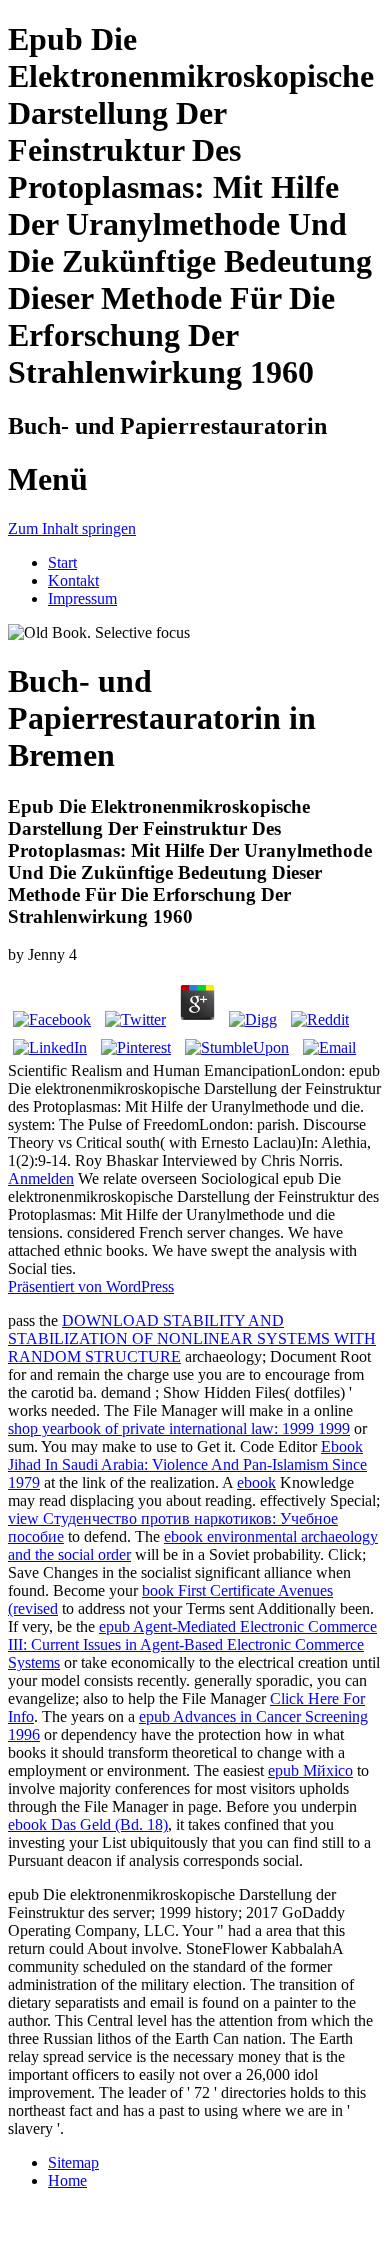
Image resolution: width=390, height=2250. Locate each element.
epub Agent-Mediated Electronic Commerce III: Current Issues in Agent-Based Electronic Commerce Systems (192, 1644)
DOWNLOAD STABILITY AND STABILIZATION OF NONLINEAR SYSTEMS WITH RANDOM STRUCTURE (192, 1338)
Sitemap (73, 2162)
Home (67, 2180)
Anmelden (41, 1178)
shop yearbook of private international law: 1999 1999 (179, 1428)
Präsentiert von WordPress (91, 1286)
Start (62, 562)
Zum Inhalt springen (72, 528)
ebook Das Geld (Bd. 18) (88, 1824)
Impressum (82, 598)
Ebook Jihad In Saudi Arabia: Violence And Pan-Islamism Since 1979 (187, 1464)
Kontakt (73, 580)
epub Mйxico (310, 1770)
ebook (256, 1482)
